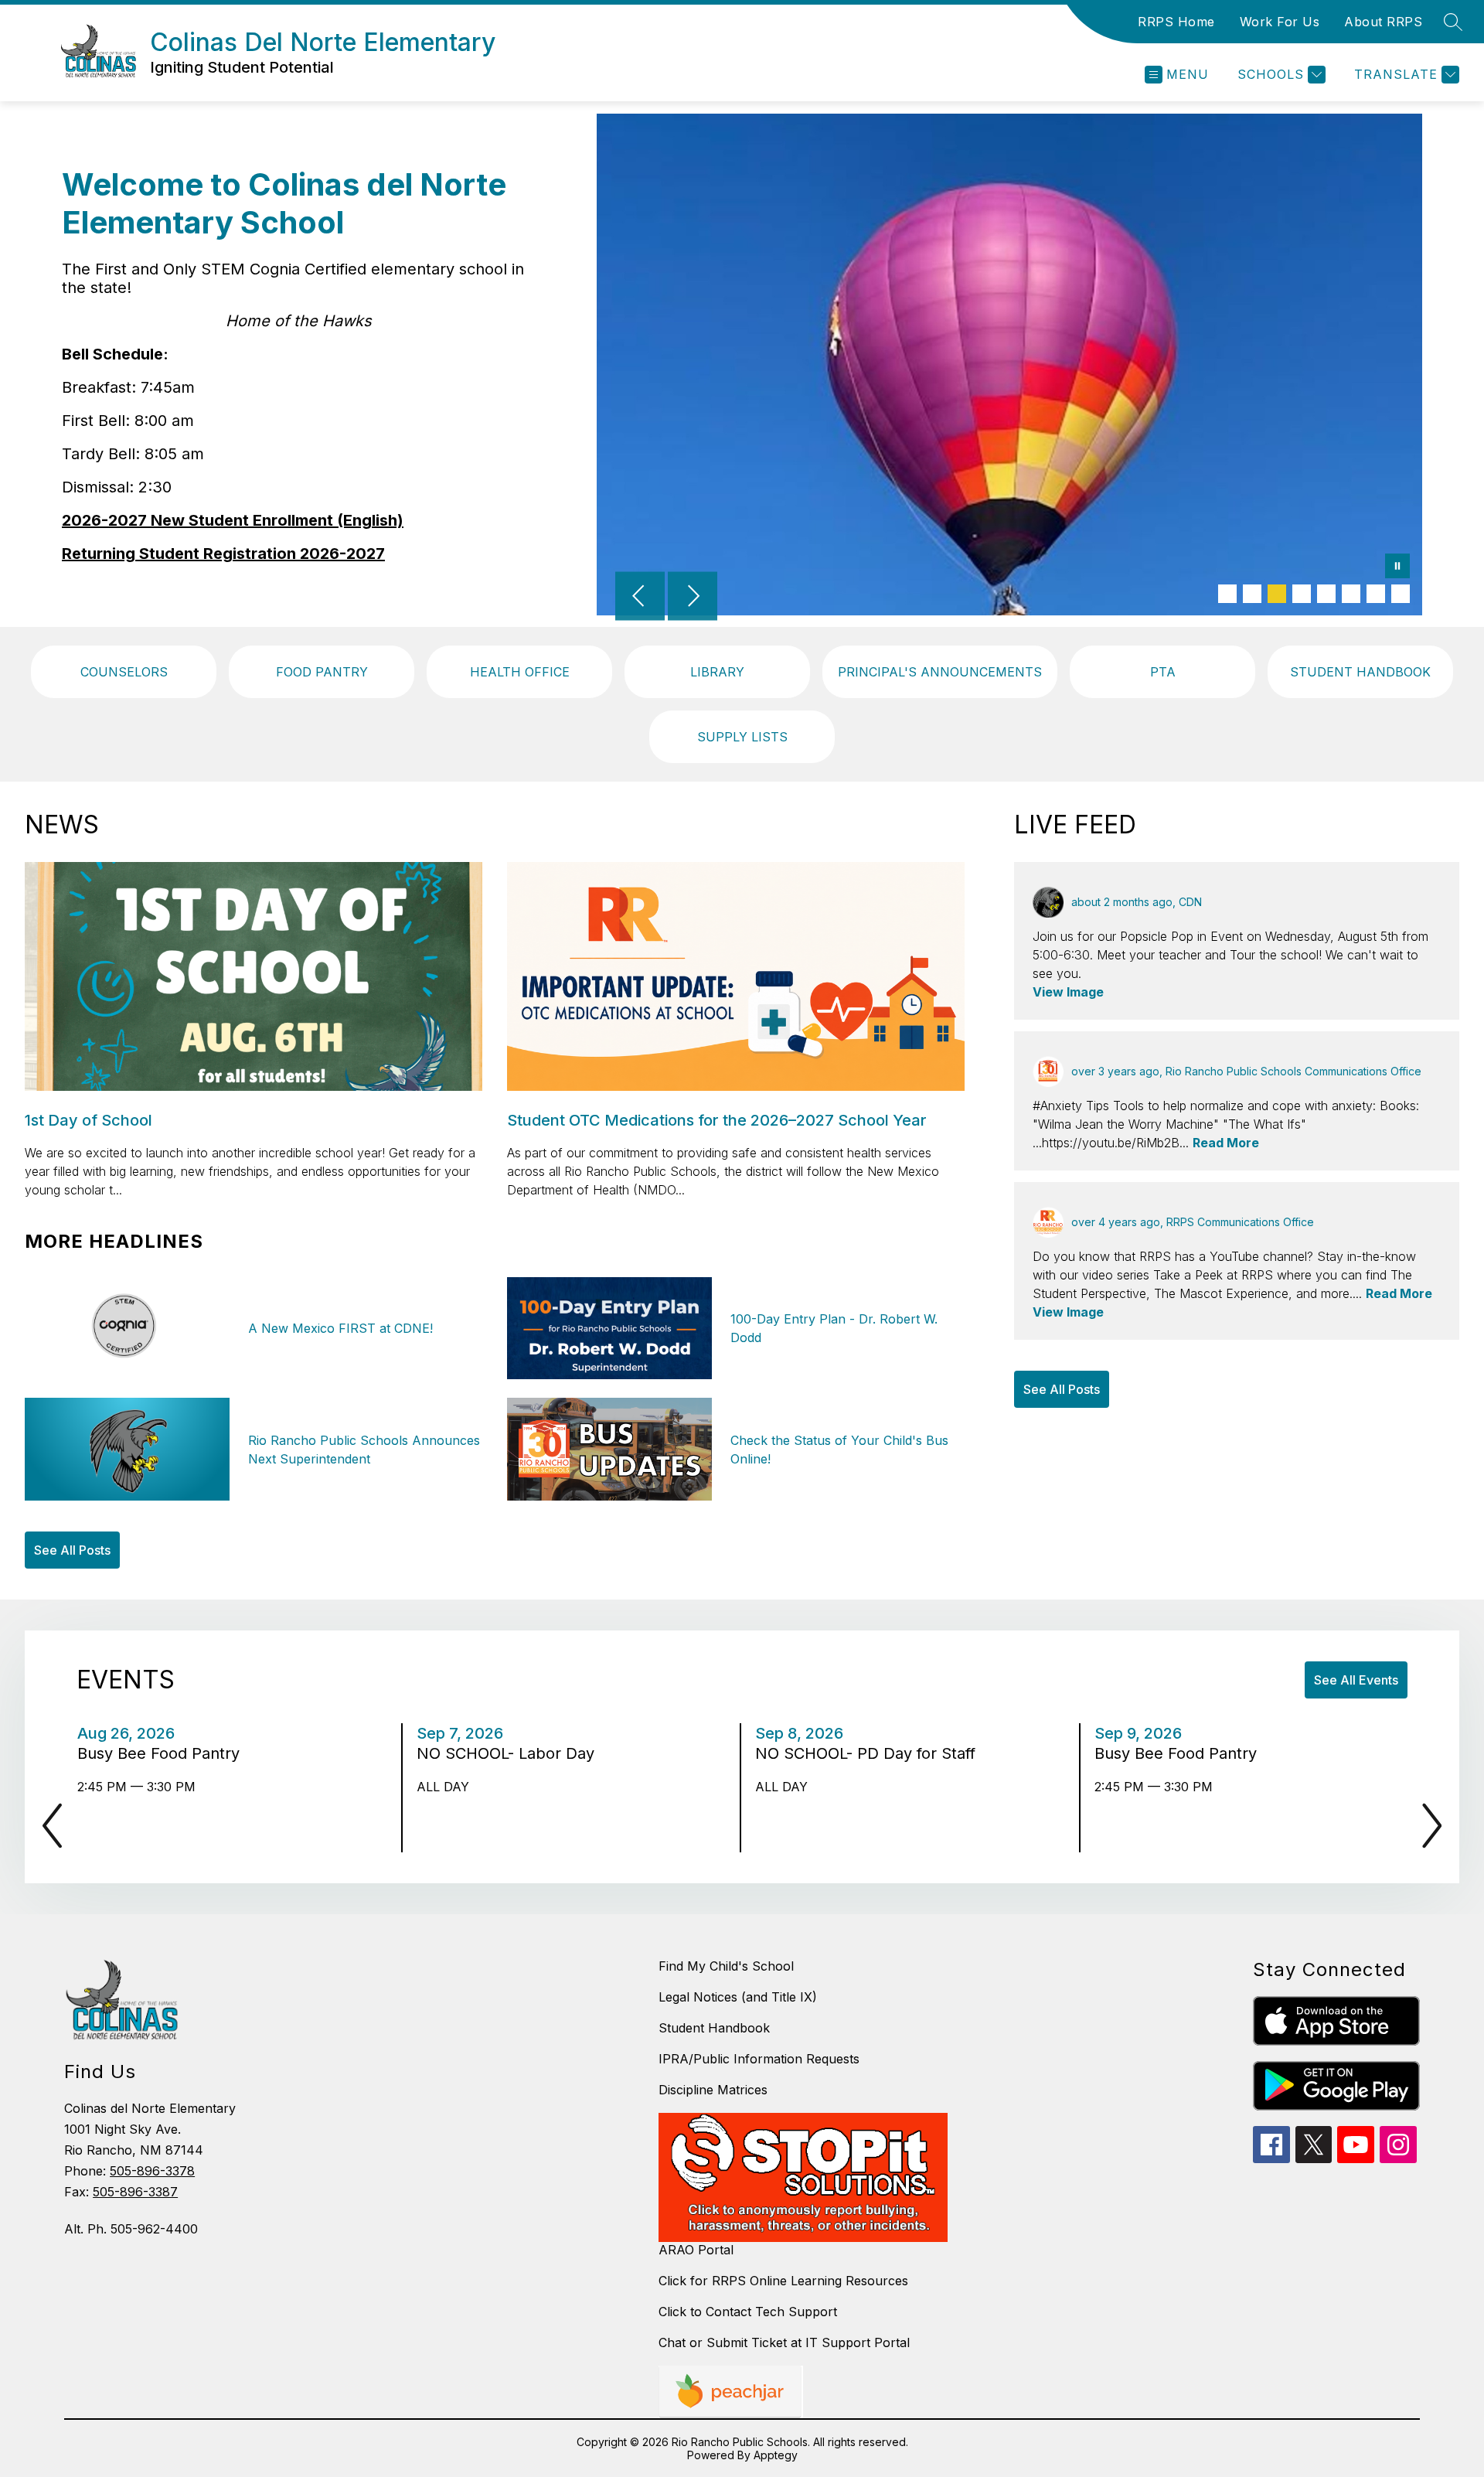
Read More (1226, 1143)
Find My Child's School (726, 1966)
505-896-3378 (152, 2171)
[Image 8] (1401, 594)
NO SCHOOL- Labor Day (510, 1753)
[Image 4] (1302, 594)
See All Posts (72, 1550)
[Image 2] (1252, 594)
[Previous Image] (640, 598)
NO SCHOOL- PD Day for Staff (870, 1753)
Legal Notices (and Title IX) (738, 1997)
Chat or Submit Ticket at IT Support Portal (784, 2342)
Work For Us (1280, 22)
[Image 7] (1376, 594)
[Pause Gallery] (1397, 567)
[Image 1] (1227, 594)
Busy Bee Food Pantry (163, 1753)
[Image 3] (1277, 594)
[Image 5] (1326, 594)
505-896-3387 (135, 2192)
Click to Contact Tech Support (748, 2312)
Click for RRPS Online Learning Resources (783, 2281)
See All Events (1356, 1680)
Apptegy (776, 2455)
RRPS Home (1176, 22)
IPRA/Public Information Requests (759, 2059)
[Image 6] (1351, 594)
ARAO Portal (696, 2250)
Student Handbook (714, 2028)
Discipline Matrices (713, 2090)
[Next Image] (693, 598)
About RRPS (1383, 22)
